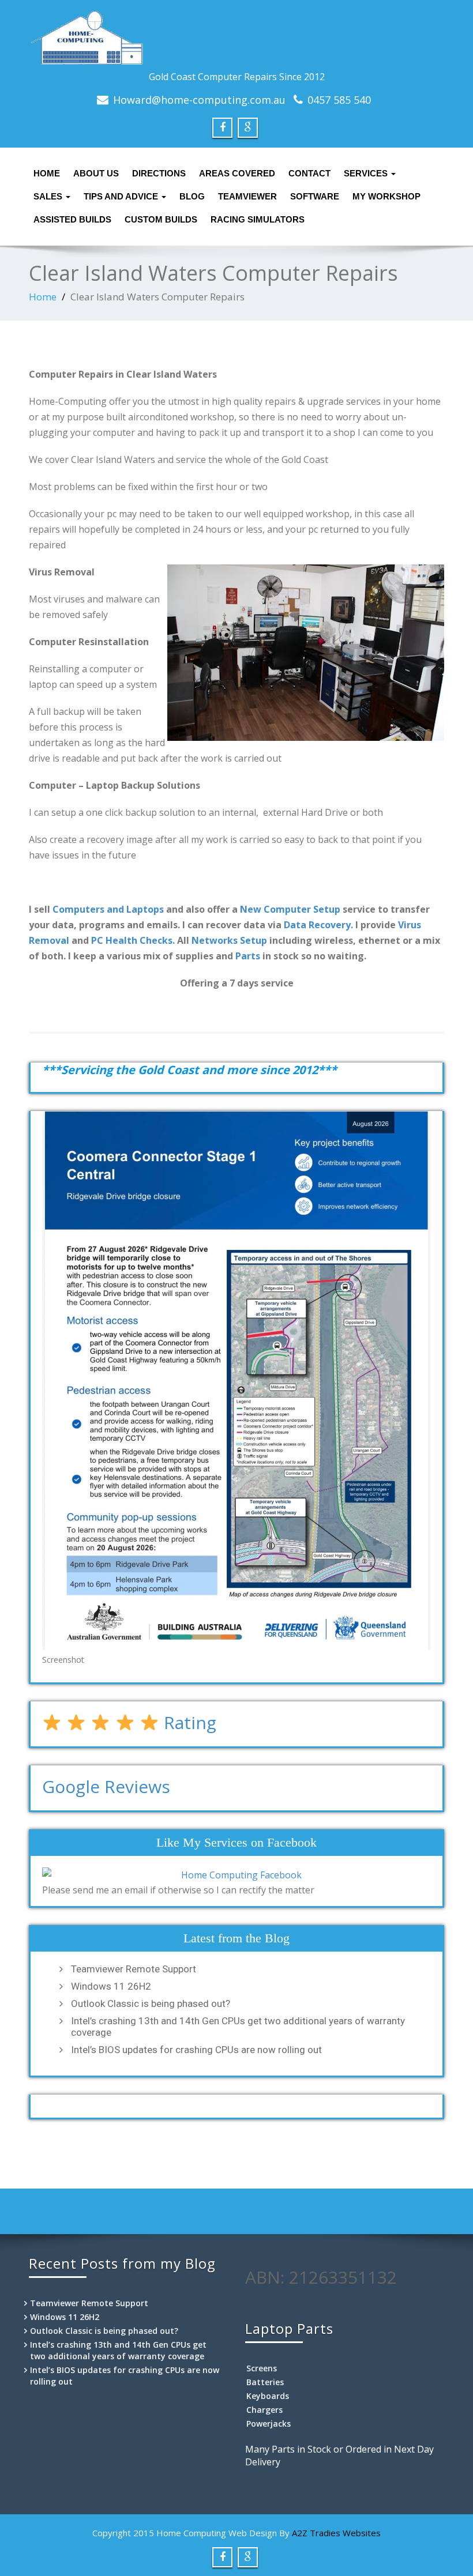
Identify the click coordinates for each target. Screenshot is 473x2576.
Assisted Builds (72, 219)
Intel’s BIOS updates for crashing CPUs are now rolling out (196, 2050)
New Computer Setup (290, 909)
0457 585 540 (339, 100)
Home (47, 173)
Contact (309, 173)
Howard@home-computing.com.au (199, 100)
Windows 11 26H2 (111, 1986)
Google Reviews (106, 1786)
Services (367, 173)
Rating (188, 1722)
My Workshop (386, 196)
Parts (248, 956)
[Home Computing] (236, 37)
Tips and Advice (122, 196)
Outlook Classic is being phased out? (151, 2003)
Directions (159, 173)
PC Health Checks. (133, 940)
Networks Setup (229, 940)
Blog (192, 196)
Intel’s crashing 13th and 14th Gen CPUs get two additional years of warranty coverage (238, 2027)
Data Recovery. (318, 925)
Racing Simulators (258, 219)
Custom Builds (161, 219)
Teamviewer (247, 196)
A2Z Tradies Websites (336, 2533)
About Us (96, 173)
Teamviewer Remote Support (134, 1969)
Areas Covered (237, 173)
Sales (49, 196)
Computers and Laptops (108, 909)
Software (315, 196)
